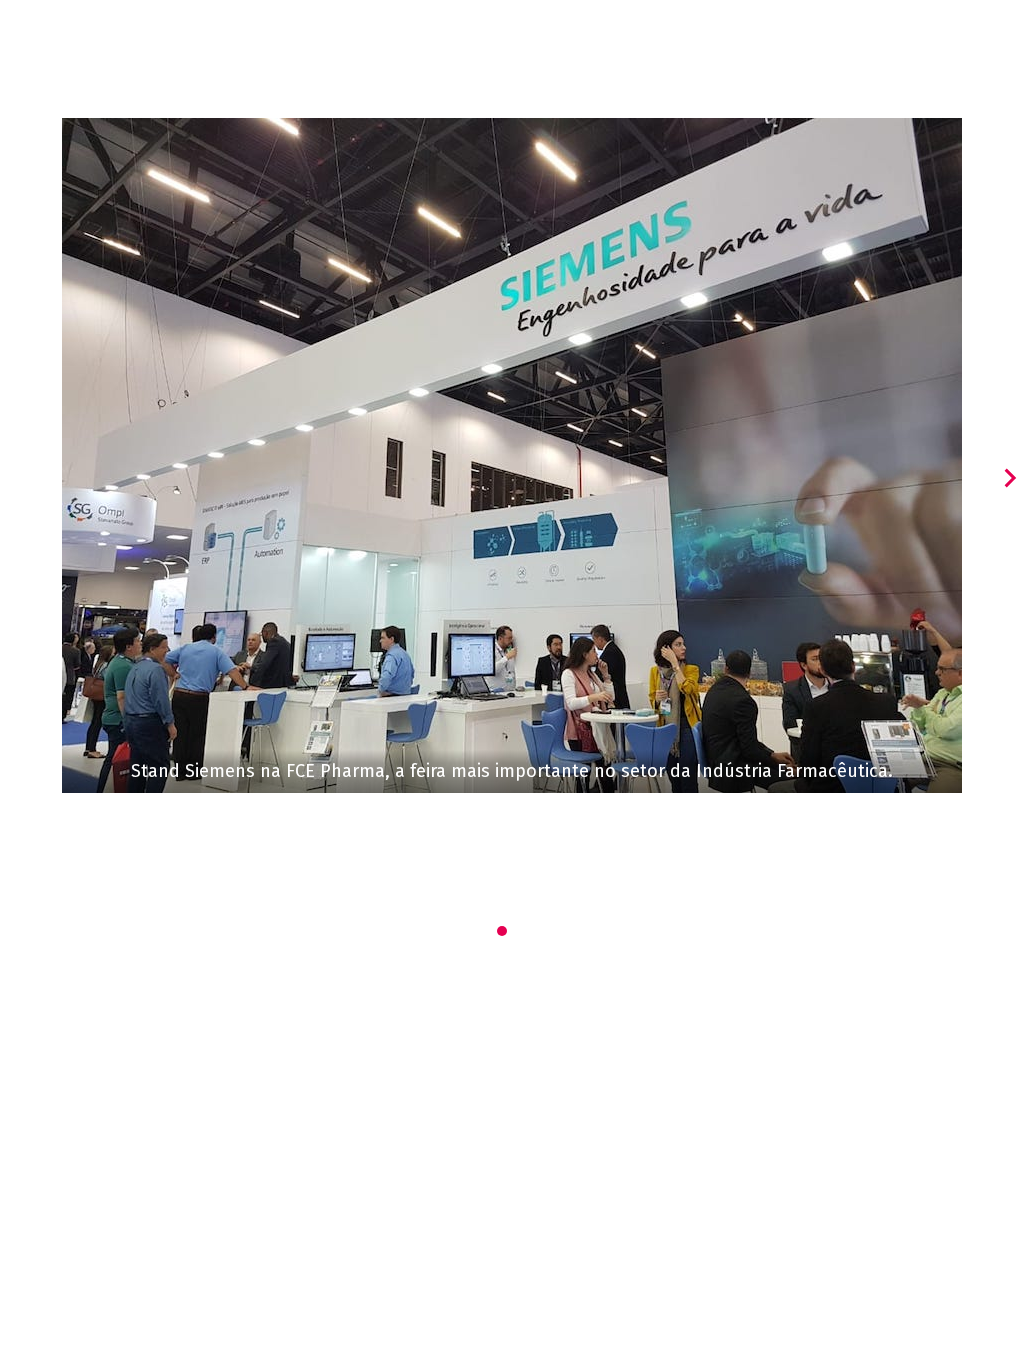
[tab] (502, 931)
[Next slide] (1009, 478)
